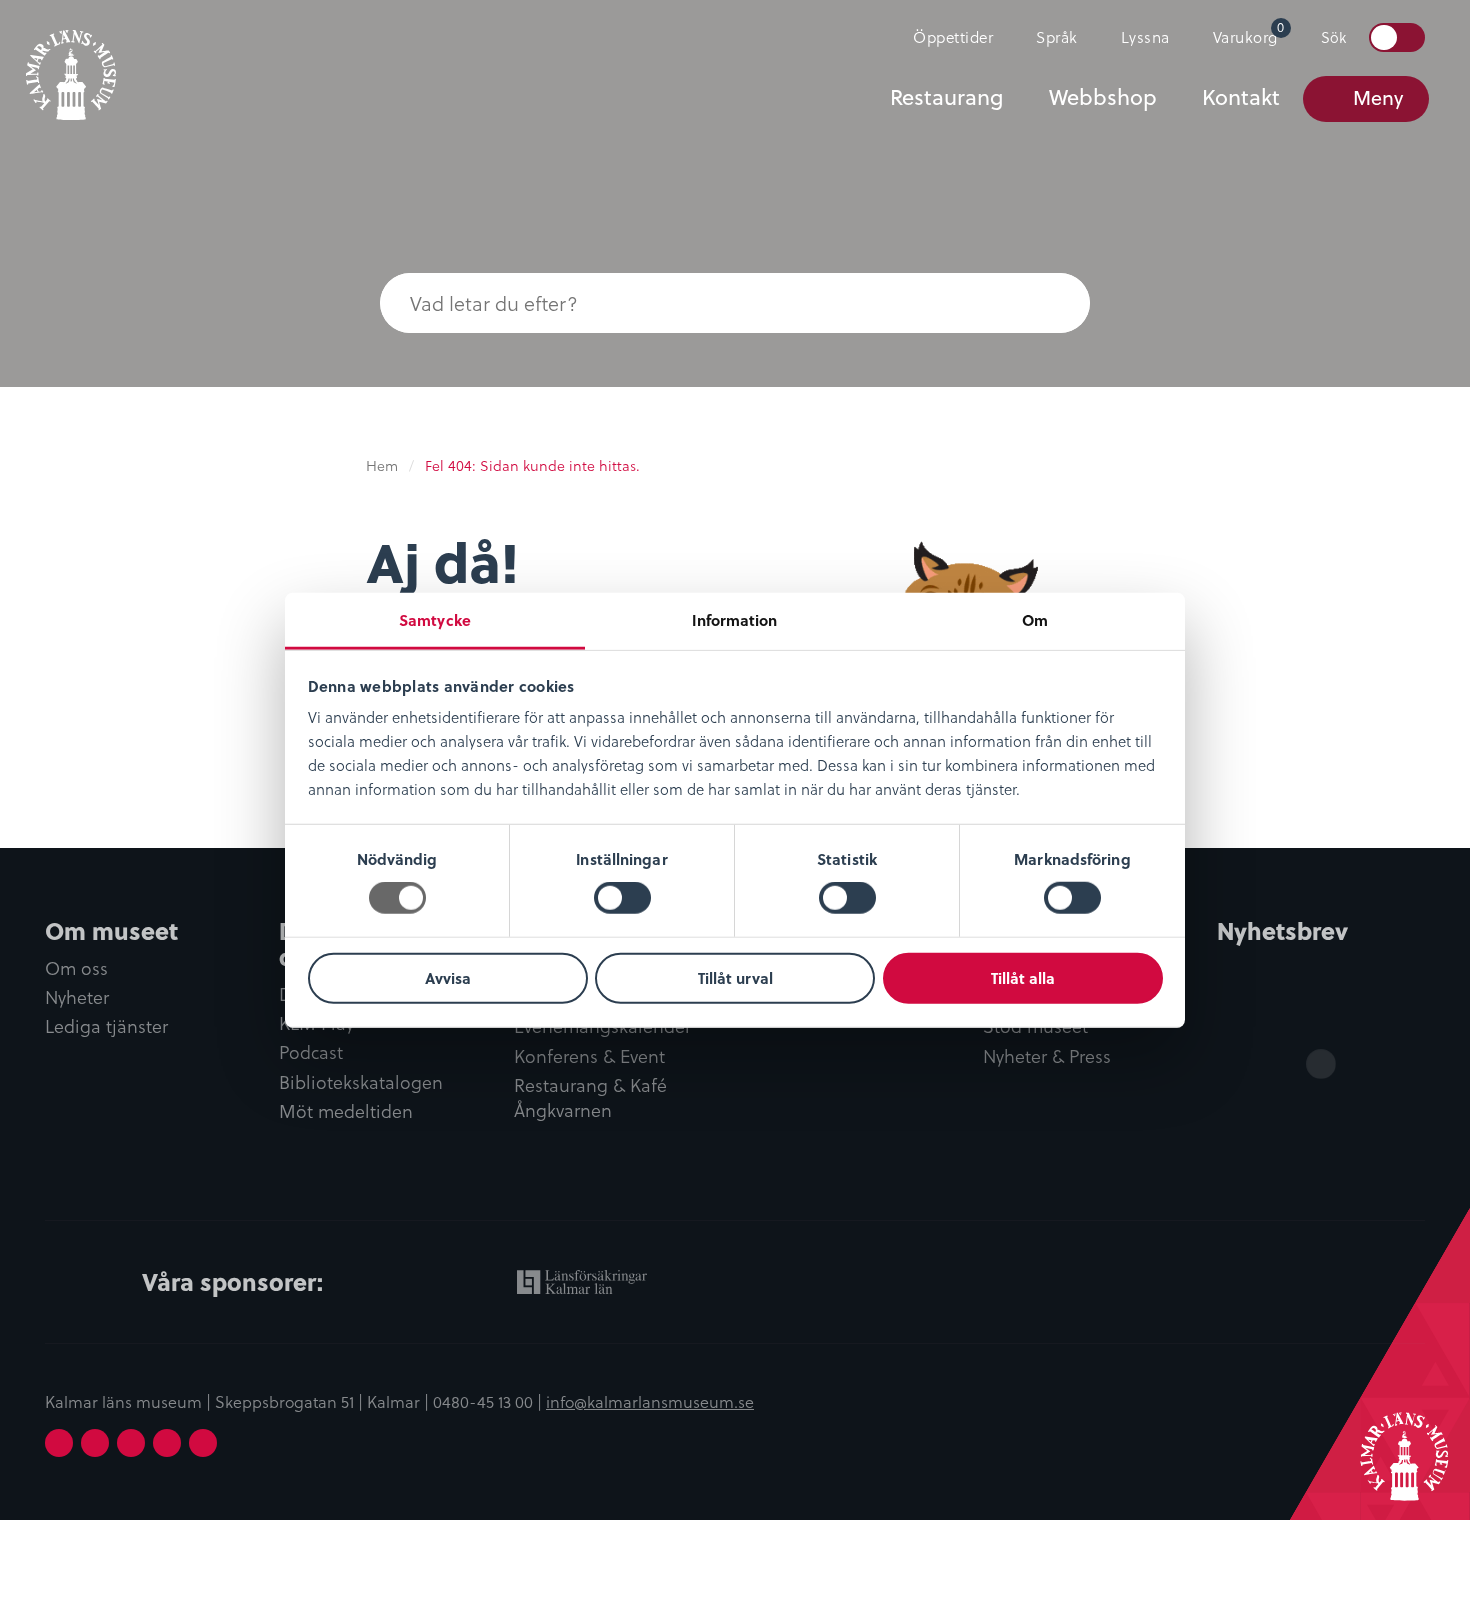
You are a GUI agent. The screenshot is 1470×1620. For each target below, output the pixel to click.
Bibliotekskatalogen (361, 1082)
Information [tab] (734, 620)
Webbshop (1103, 97)
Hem (382, 465)
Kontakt (1241, 97)
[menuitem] (944, 37)
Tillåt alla (1023, 978)
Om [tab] (1035, 620)
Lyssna (1145, 36)
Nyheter (77, 997)
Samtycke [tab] (435, 620)
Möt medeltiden (346, 1111)
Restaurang (946, 97)
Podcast (311, 1052)
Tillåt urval (735, 978)
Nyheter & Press (1047, 1056)
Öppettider (953, 36)
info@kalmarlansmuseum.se (650, 1401)
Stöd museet (1035, 1026)
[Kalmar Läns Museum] (71, 63)
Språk (1057, 36)
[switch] (622, 898)
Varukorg (1249, 32)
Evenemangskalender (602, 1026)
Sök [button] (1333, 37)
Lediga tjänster (106, 1026)
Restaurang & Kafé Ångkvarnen (590, 1098)
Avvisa (448, 978)
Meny (1378, 97)
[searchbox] (695, 303)
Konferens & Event (589, 1056)
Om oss (76, 968)
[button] (1050, 303)
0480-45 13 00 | (489, 1401)
